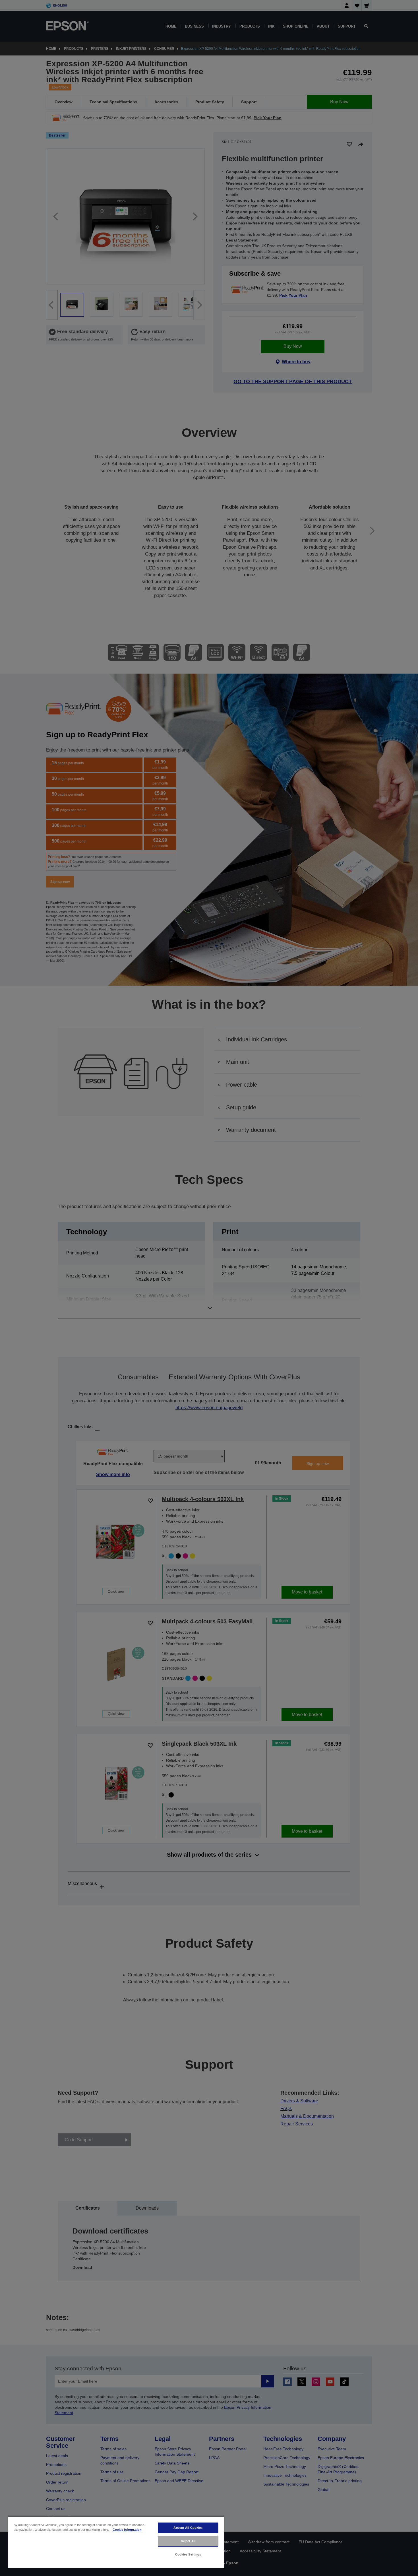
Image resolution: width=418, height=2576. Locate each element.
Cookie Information (127, 2530)
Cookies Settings (188, 2554)
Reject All (188, 2541)
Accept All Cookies (188, 2528)
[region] (116, 2542)
